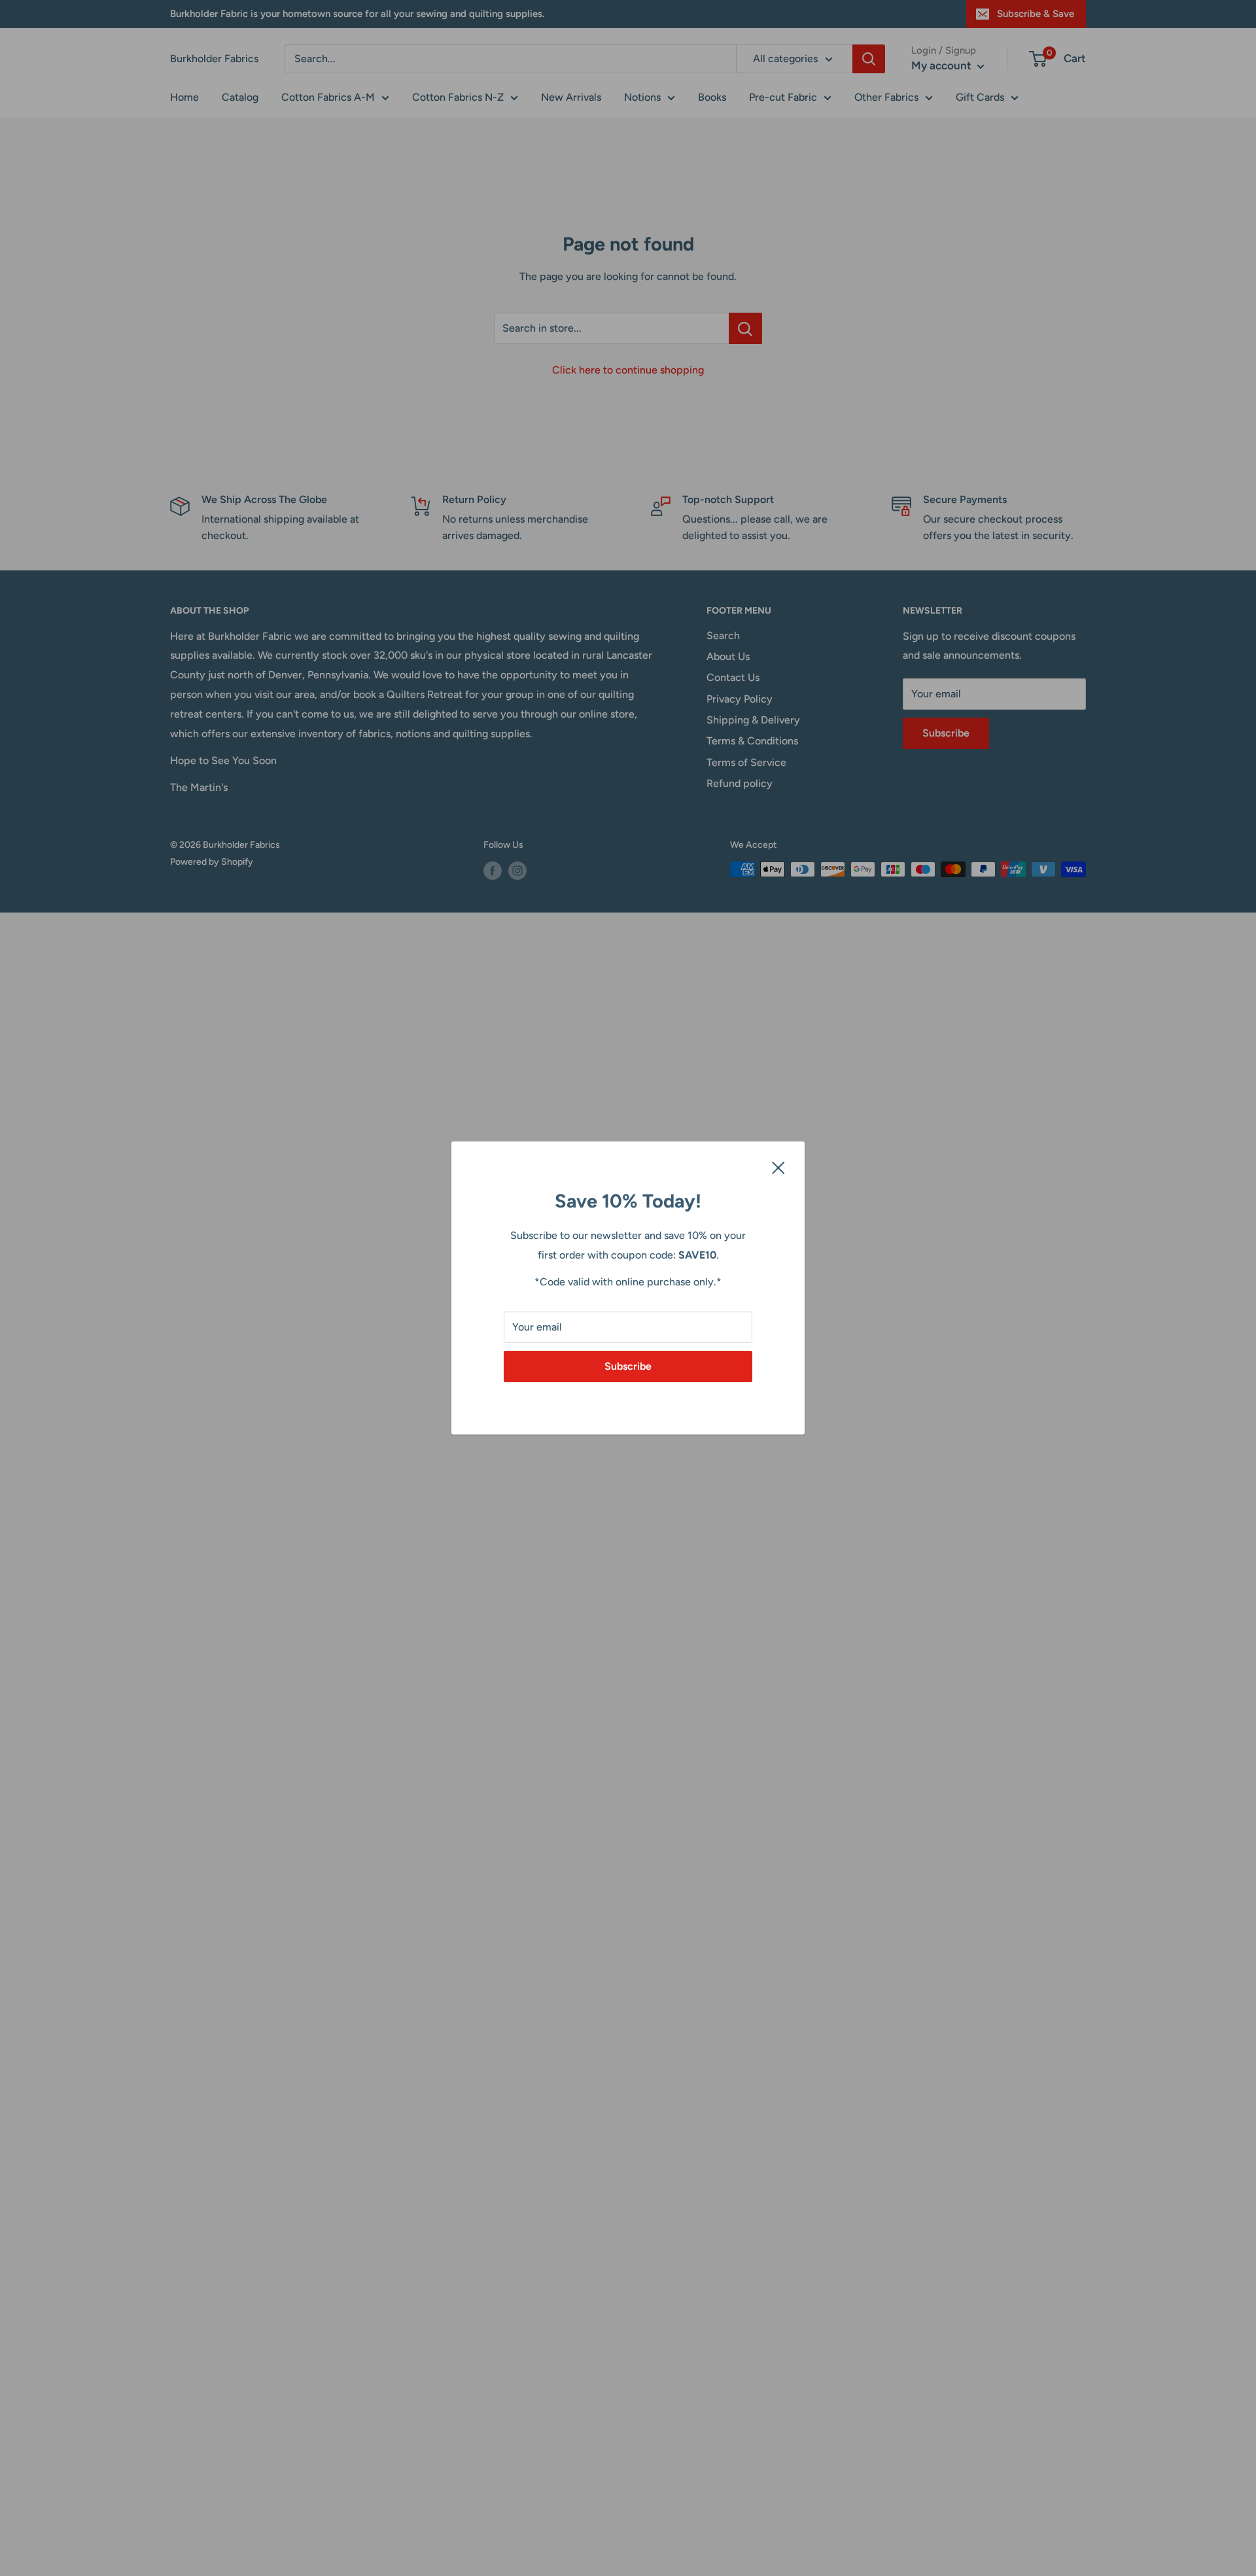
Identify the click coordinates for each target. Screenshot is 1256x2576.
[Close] (778, 1167)
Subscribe (628, 1366)
